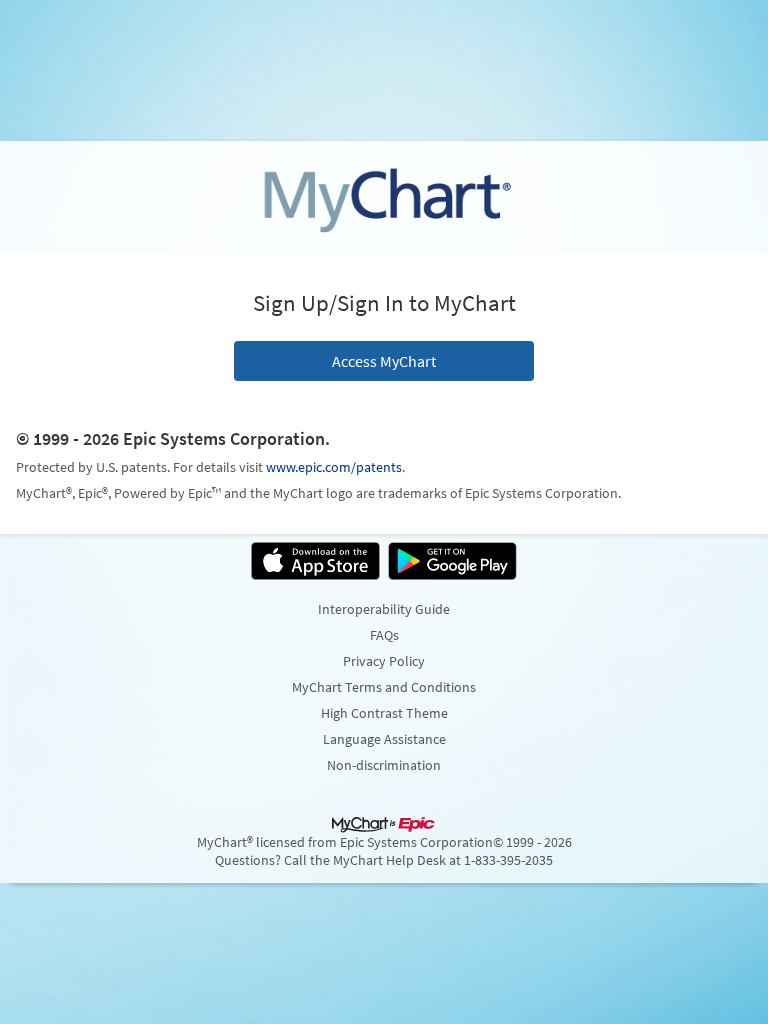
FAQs (384, 635)
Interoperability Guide (384, 609)
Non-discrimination (384, 765)
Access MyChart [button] (384, 361)
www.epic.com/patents (334, 467)
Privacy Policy (384, 661)
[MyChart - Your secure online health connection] (384, 197)
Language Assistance (384, 739)
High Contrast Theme (384, 713)
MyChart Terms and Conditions (384, 687)
